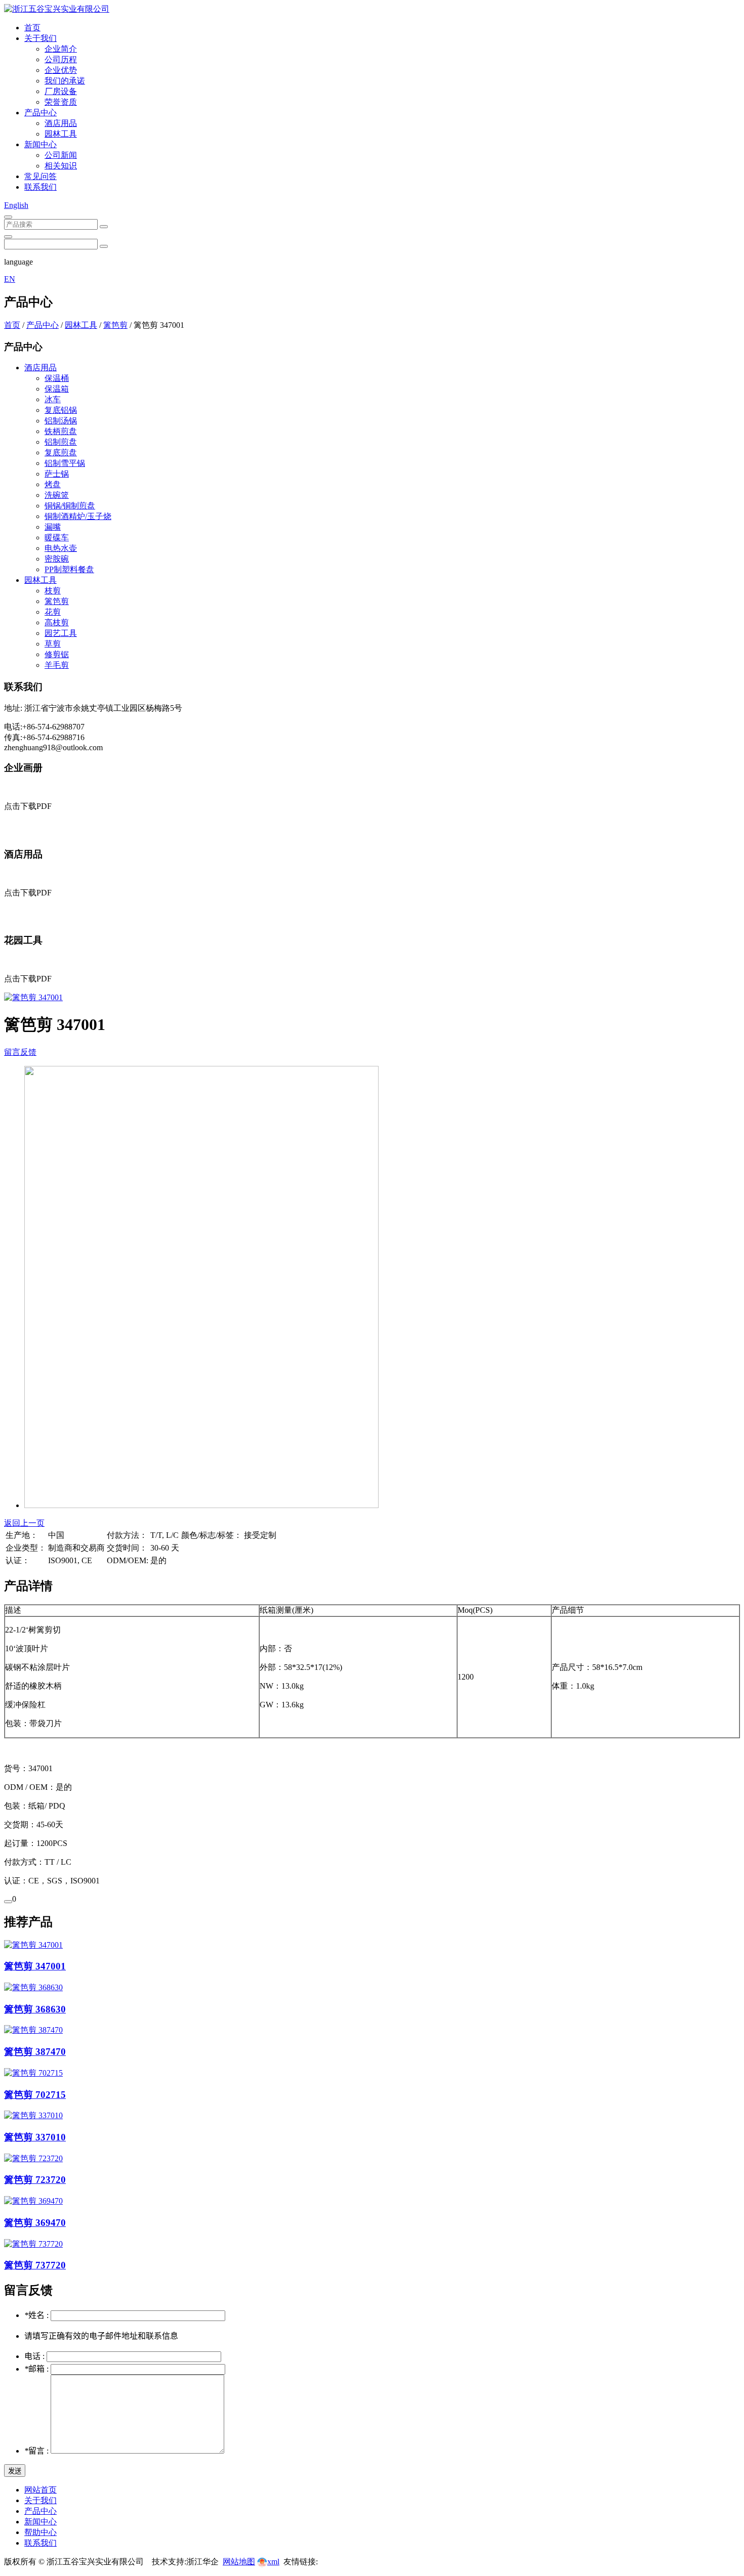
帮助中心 (40, 2532)
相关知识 (61, 166)
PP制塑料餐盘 (69, 569)
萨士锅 (57, 474)
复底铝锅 (61, 410)
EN (10, 279)
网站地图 (239, 2562)
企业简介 (61, 49)
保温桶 (57, 378)
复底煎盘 (61, 453)
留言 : (37, 2451)
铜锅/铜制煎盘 (70, 506)
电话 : (35, 2356)
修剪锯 (57, 654)
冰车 (53, 399)
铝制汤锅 (61, 421)
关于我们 (40, 38)
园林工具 (61, 134)
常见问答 (40, 176)
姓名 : (37, 2315)
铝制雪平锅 (65, 463)
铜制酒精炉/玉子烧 (78, 516)
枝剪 (53, 591)
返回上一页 (24, 1523)
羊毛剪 (57, 665)
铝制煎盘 (61, 442)
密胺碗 (57, 559)
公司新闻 (61, 155)
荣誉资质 (61, 102)
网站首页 (40, 2490)
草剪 (53, 644)
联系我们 (40, 187)
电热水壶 (61, 548)
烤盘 (53, 484)
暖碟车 (57, 538)
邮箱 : (37, 2369)
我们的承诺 (65, 81)
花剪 (53, 612)
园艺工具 (61, 633)
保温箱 (57, 389)
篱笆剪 (115, 325)
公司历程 (61, 59)
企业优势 (61, 70)
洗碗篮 (57, 495)
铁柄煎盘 (61, 431)
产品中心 (40, 113)
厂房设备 (61, 91)
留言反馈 (20, 1052)
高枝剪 (57, 622)
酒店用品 (61, 123)
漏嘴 (53, 527)
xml (273, 2562)
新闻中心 (40, 144)
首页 (32, 28)
